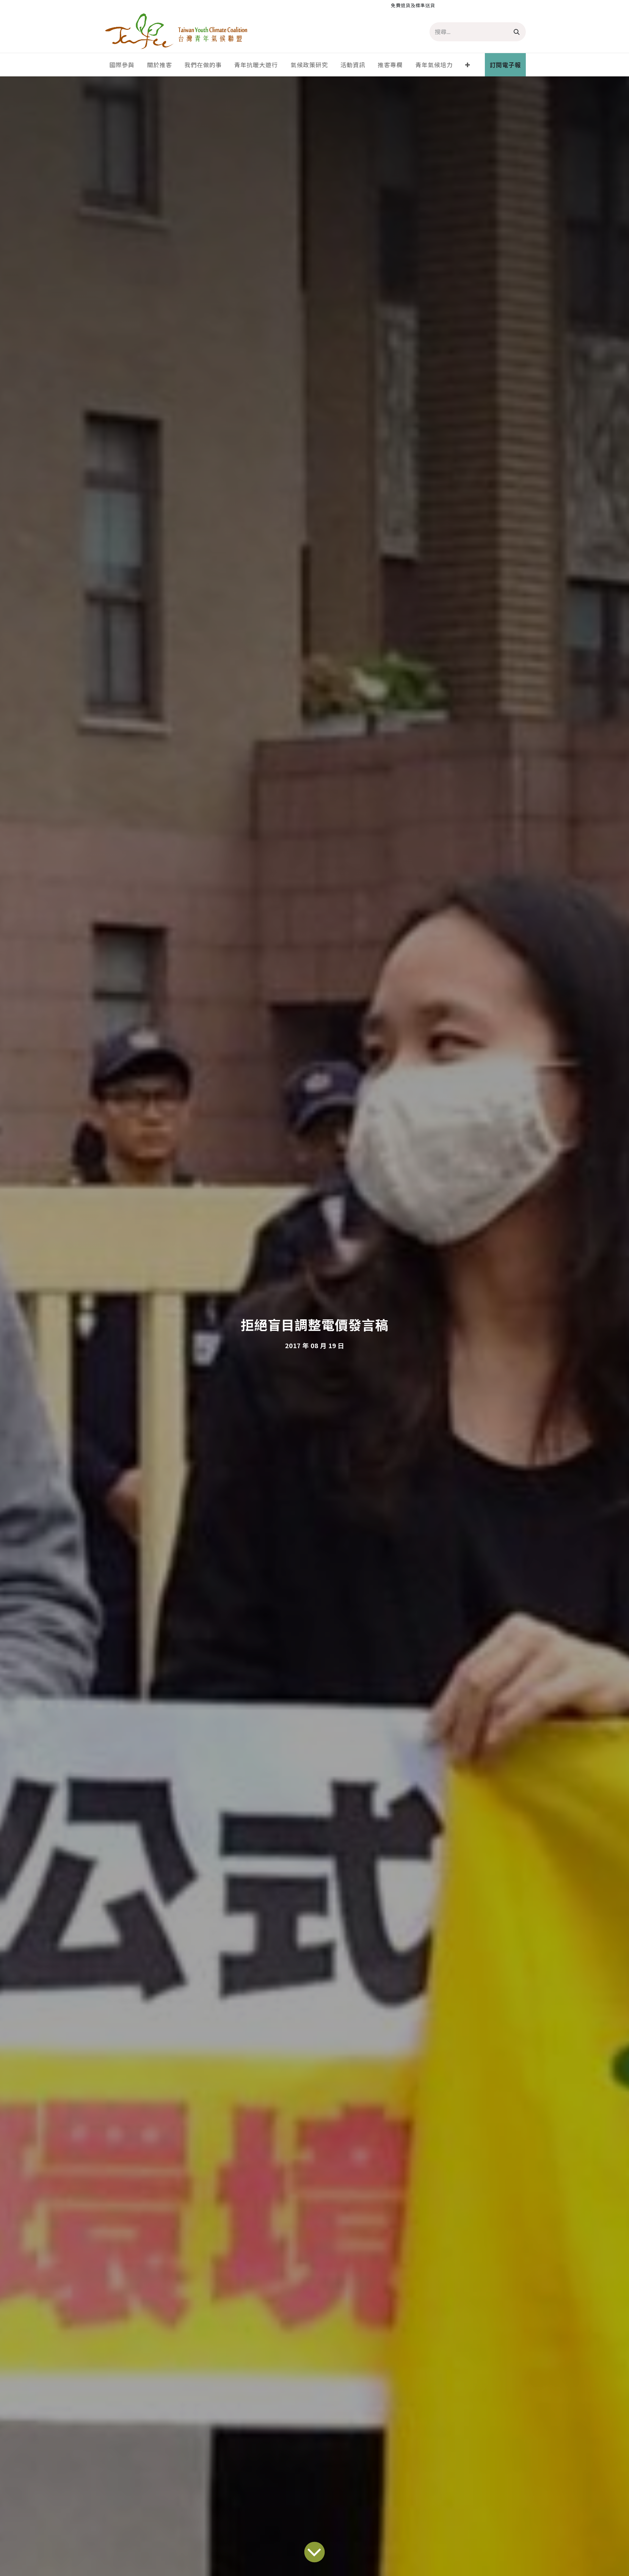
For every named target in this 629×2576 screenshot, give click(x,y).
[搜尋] (517, 32)
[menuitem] (122, 65)
